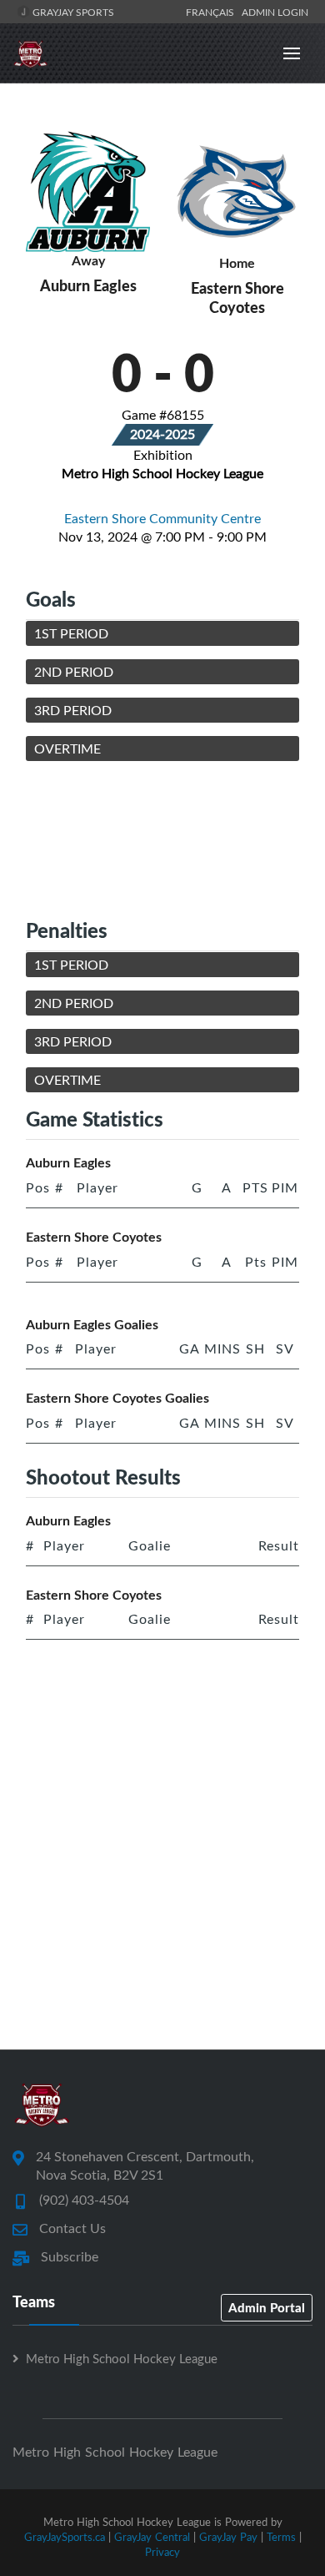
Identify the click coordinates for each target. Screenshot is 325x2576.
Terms (281, 2537)
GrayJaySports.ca (65, 2537)
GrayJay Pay (228, 2537)
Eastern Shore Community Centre (162, 518)
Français (212, 12)
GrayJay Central (152, 2537)
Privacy (162, 2552)
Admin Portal (267, 2307)
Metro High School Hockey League (122, 2358)
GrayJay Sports (72, 12)
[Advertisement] (162, 839)
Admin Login (275, 12)
